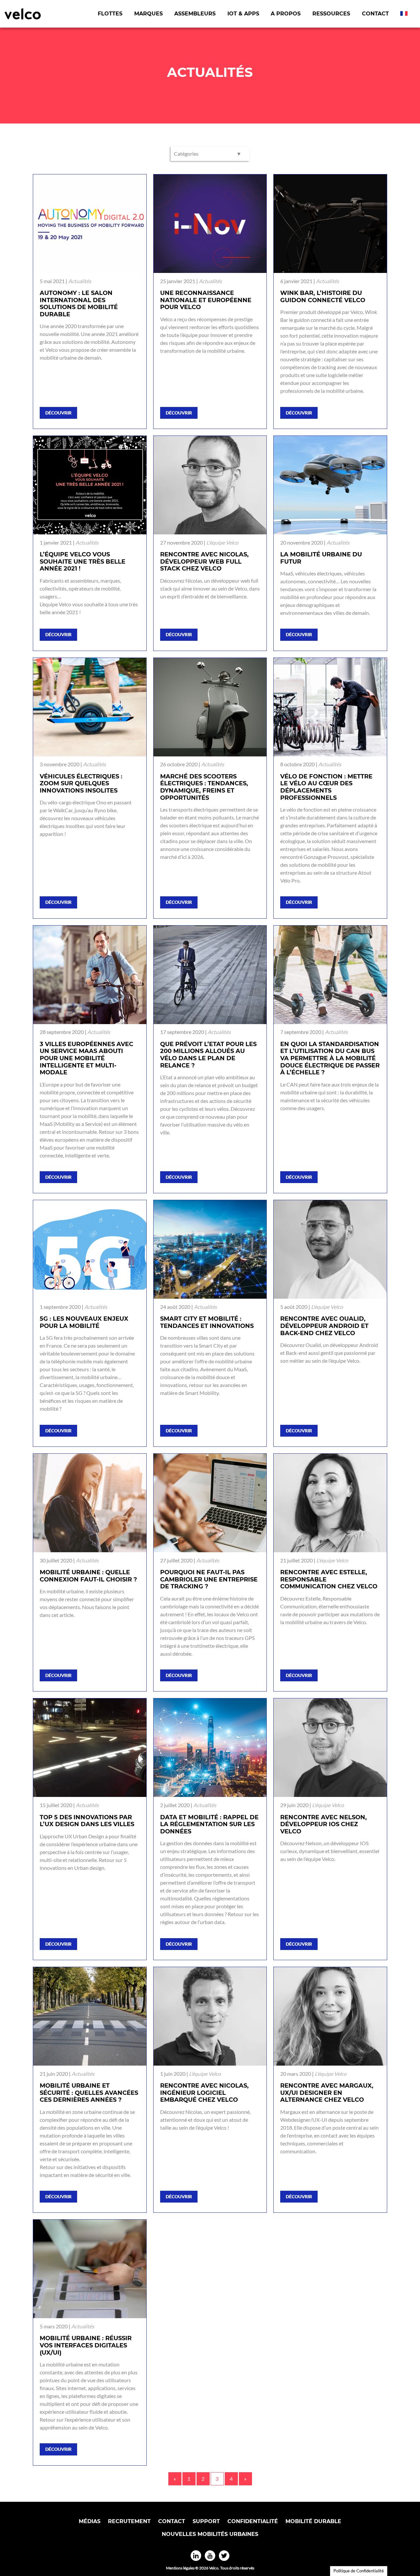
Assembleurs (195, 14)
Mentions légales (180, 2568)
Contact (375, 14)
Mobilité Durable (313, 2521)
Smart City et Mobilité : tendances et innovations (207, 1322)
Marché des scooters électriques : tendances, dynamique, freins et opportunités (204, 787)
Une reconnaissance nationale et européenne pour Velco (206, 300)
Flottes (110, 14)
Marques (148, 14)
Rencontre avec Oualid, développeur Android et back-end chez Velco (324, 1326)
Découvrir (58, 413)
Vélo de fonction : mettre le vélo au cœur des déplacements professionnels (326, 787)
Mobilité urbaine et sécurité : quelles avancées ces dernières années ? (89, 2093)
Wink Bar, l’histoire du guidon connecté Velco (323, 297)
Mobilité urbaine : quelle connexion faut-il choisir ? (88, 1576)
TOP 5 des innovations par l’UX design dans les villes (87, 1821)
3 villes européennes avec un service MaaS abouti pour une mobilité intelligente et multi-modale (86, 1058)
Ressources (331, 14)
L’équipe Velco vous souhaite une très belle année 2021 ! (83, 561)
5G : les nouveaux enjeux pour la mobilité (84, 1322)
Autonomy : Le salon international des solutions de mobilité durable (79, 304)
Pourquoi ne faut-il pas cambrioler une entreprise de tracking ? (209, 1579)
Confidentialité (253, 2521)
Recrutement (129, 2521)
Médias (90, 2521)
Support (206, 2521)
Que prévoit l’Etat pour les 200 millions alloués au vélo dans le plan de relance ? (208, 1055)
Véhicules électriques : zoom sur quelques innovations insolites (81, 784)
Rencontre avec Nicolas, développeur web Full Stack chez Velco (204, 561)
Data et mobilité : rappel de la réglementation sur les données (209, 1824)
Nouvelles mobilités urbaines (210, 2534)
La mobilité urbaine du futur (321, 558)
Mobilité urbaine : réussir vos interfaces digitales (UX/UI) (86, 2345)
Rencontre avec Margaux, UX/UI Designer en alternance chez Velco (327, 2093)
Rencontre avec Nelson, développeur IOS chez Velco (324, 1824)
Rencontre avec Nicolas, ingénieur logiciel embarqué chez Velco (204, 2093)
